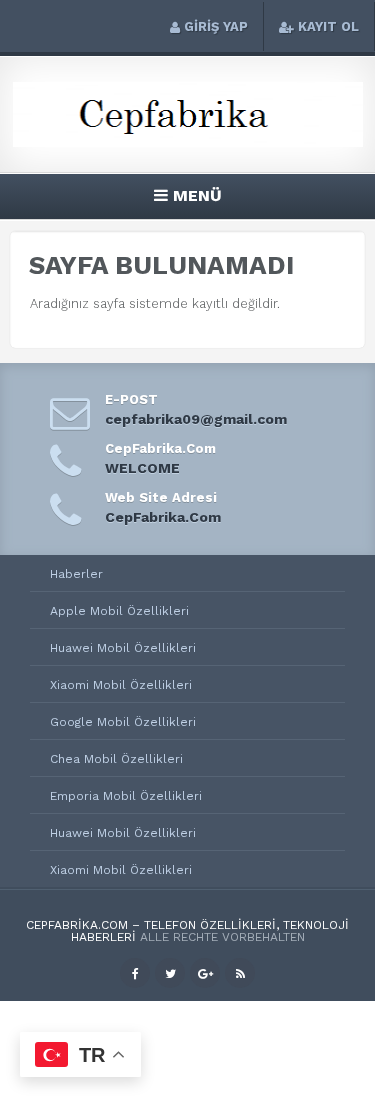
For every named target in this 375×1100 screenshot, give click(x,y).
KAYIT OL (328, 26)
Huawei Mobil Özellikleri (123, 648)
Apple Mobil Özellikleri (119, 611)
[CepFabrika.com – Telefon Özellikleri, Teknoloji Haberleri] (188, 143)
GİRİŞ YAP (216, 26)
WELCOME (142, 468)
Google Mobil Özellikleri (123, 722)
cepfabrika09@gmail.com (196, 419)
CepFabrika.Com (163, 517)
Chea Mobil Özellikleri (116, 759)
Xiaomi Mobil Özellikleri (121, 685)
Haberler (76, 574)
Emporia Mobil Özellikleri (126, 796)
